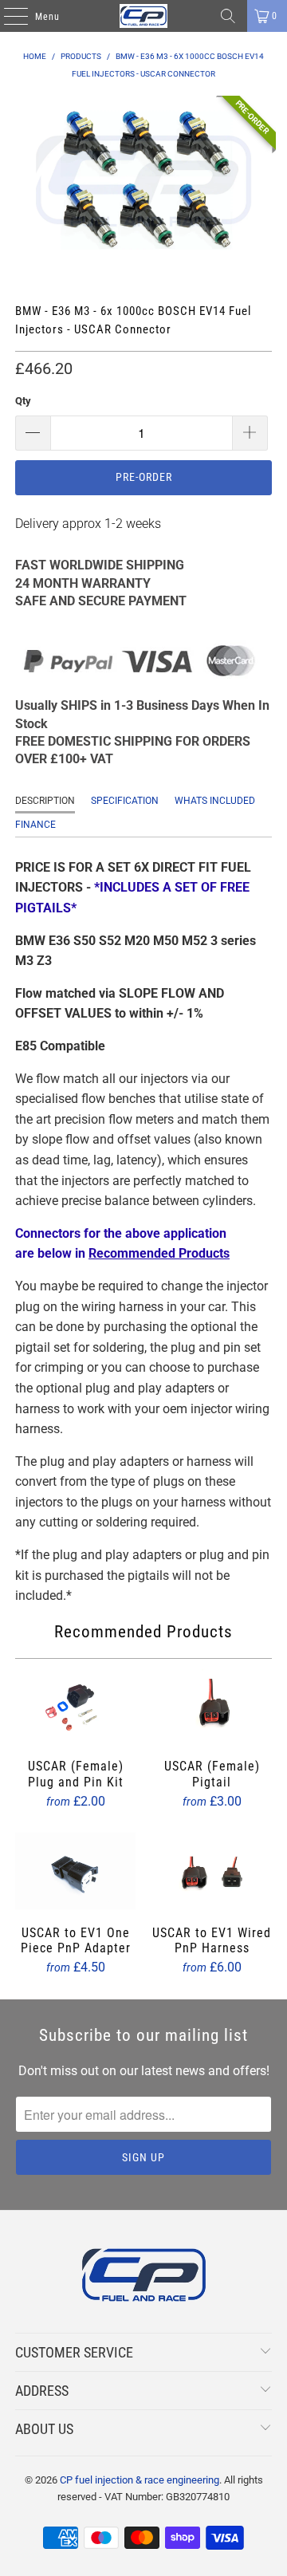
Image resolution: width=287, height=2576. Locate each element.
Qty (23, 401)
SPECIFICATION (125, 801)
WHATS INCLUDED (215, 801)
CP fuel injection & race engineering (140, 2480)
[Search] (228, 16)
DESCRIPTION (45, 801)
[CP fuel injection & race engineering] (143, 16)
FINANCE (35, 825)
